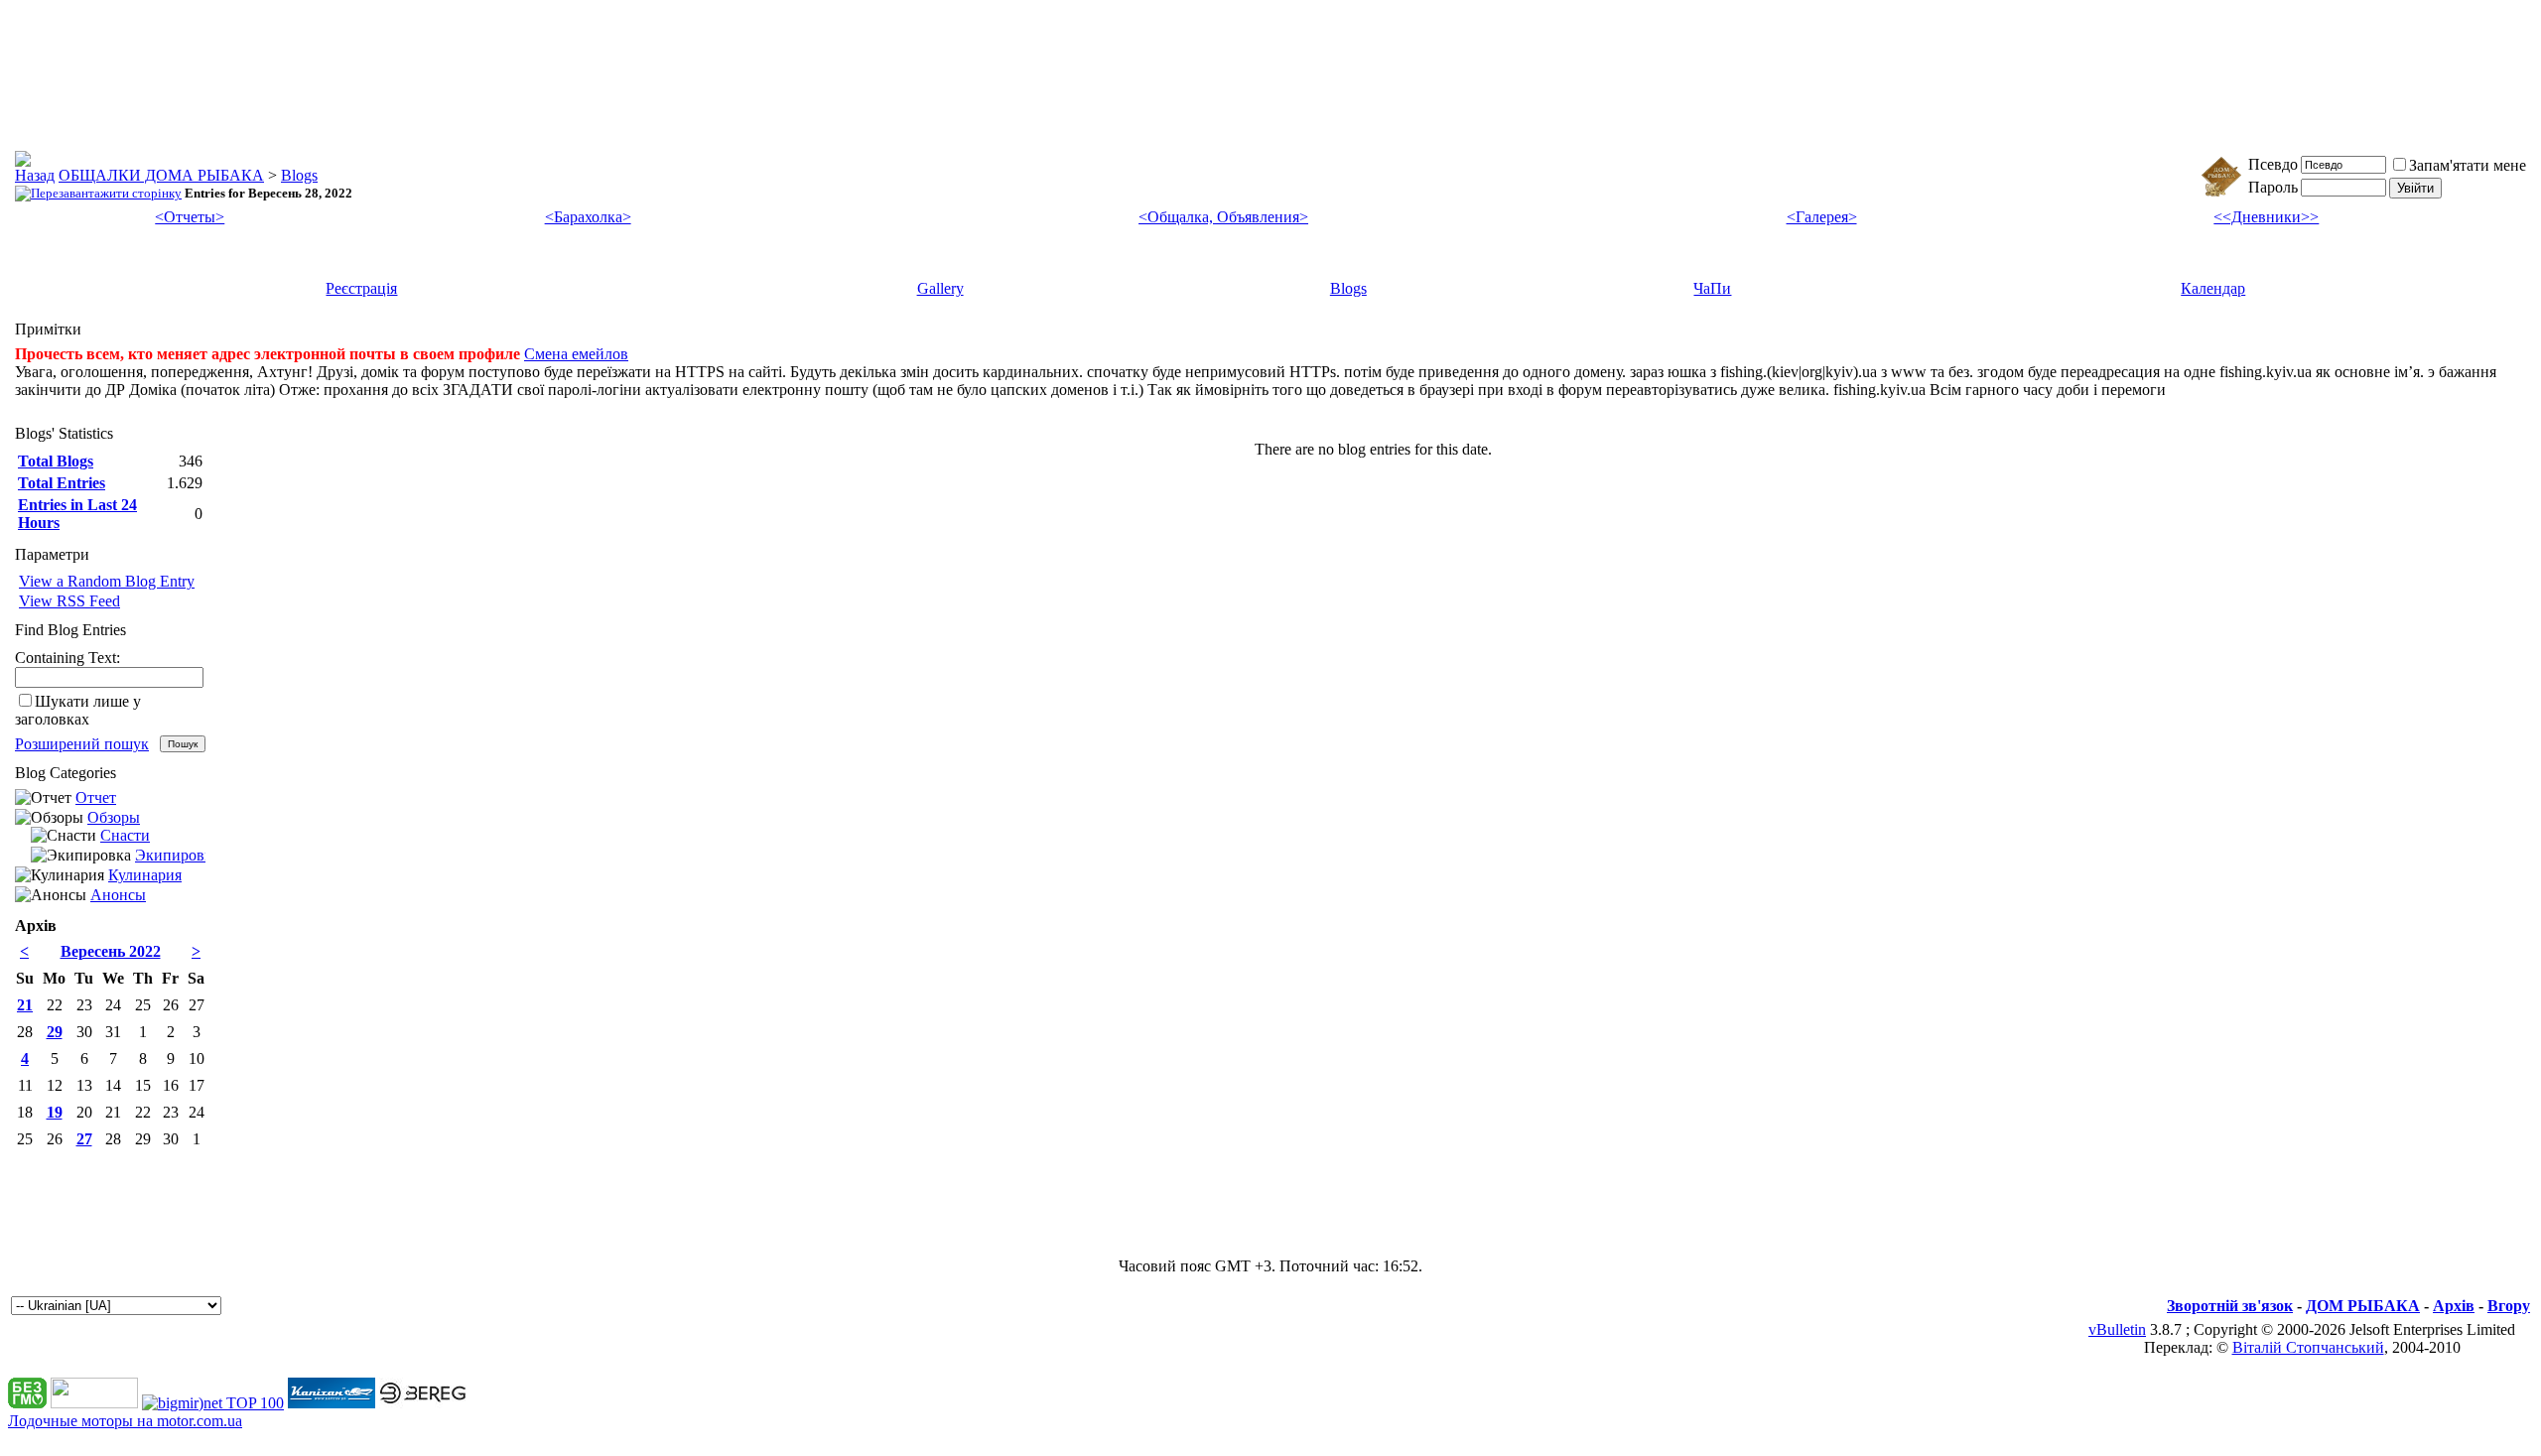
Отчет (96, 797)
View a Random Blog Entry (107, 581)
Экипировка (177, 855)
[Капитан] (332, 1403)
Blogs (299, 175)
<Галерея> (1822, 217)
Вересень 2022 (111, 951)
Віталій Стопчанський (2308, 1347)
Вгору (2509, 1306)
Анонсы (118, 895)
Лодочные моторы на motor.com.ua (125, 1421)
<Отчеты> (190, 217)
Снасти (125, 835)
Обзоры (114, 817)
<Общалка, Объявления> (1223, 217)
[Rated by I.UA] (94, 1403)
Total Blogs (56, 461)
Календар (2213, 288)
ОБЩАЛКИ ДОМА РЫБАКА (161, 175)
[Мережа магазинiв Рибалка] (423, 1403)
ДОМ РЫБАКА (2363, 1306)
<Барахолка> (588, 217)
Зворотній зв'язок (2230, 1306)
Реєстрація (361, 288)
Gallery (940, 288)
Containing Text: (67, 658)
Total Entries (62, 483)
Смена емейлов (576, 354)
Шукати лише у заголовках (78, 710)
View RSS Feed (69, 601)
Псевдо (2273, 164)
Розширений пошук (82, 744)
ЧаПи (1712, 288)
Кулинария (145, 875)
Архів (2454, 1306)
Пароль (2273, 187)
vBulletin (2117, 1329)
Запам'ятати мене (2468, 165)
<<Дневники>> (2266, 217)
